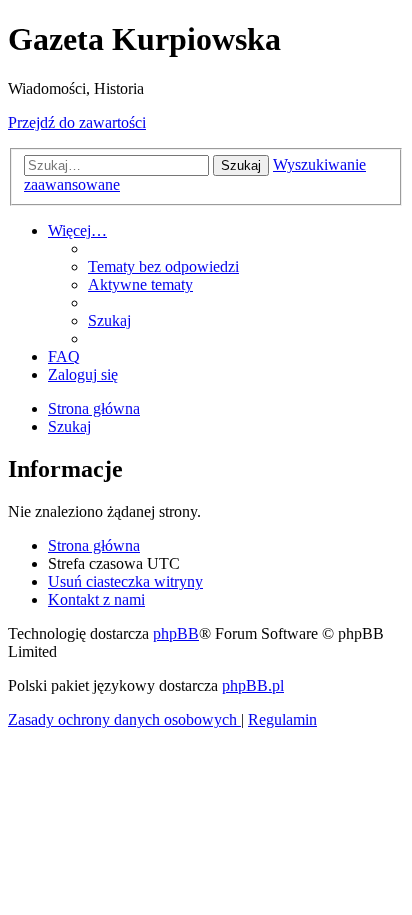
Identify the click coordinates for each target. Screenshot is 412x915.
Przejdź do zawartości (77, 122)
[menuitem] (163, 266)
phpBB (176, 633)
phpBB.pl (253, 685)
